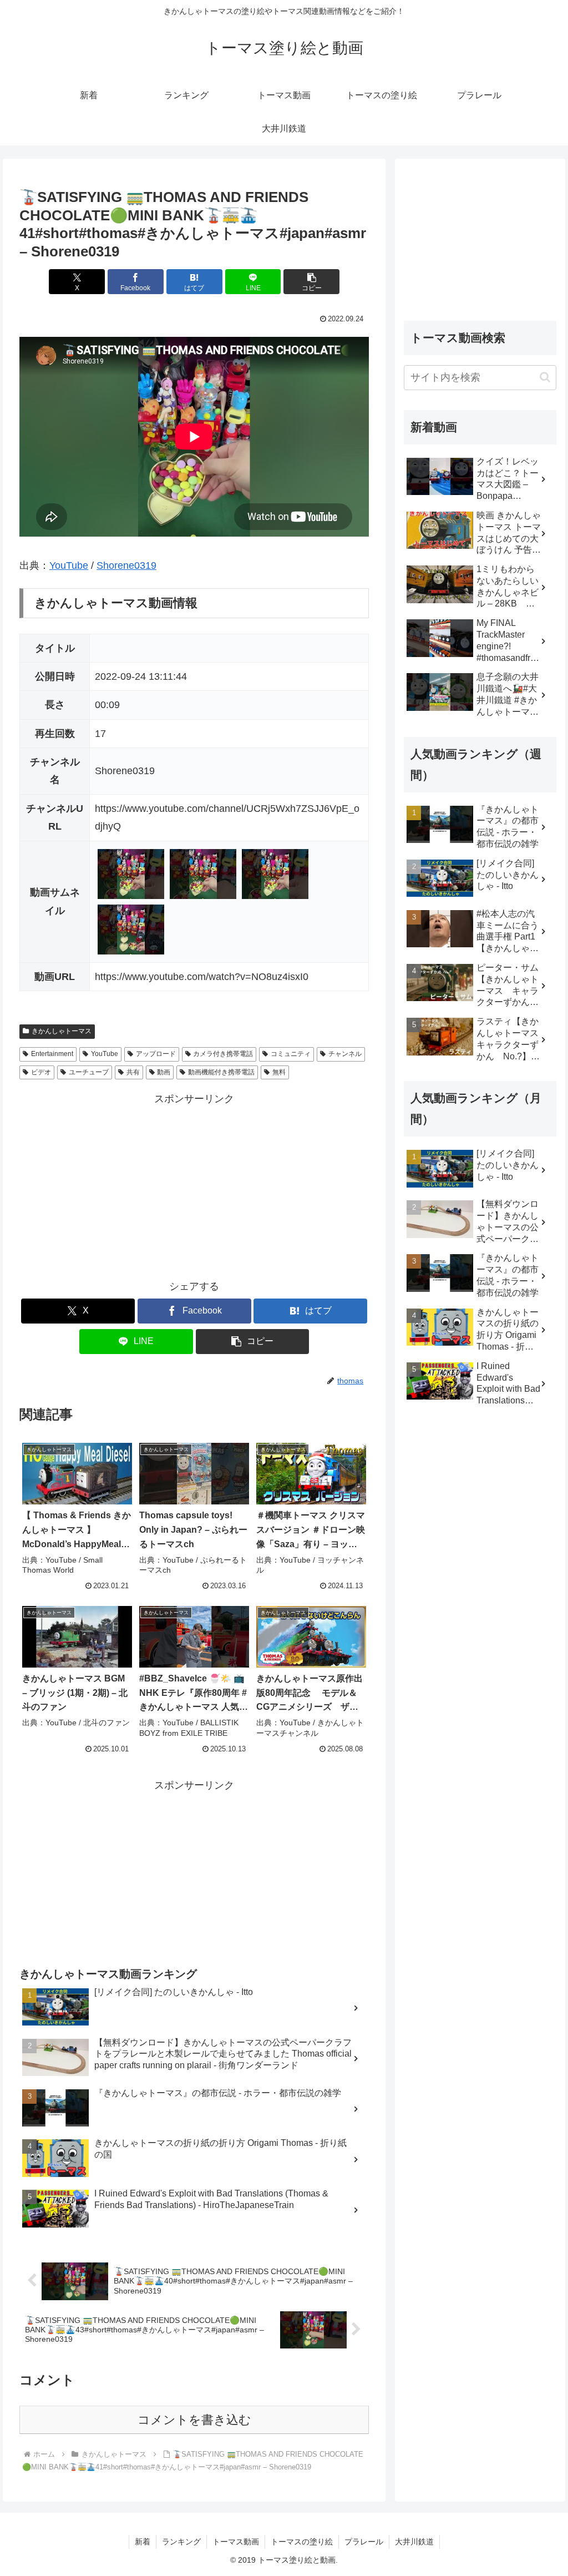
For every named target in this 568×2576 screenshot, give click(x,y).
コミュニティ (291, 1054)
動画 (164, 1072)
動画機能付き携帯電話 (221, 1072)
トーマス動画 (236, 2542)
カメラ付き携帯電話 (223, 1054)
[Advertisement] (194, 1186)
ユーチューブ (89, 1072)
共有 (133, 1072)
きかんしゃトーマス (62, 1031)
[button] (311, 282)
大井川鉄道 (414, 2542)
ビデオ (41, 1072)
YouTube (69, 565)
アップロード (156, 1054)
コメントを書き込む (194, 2420)
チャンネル (345, 1054)
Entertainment (52, 1054)
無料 (279, 1072)
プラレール (364, 2542)
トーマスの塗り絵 (302, 2542)
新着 (143, 2542)
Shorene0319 (126, 565)
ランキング (181, 2542)
